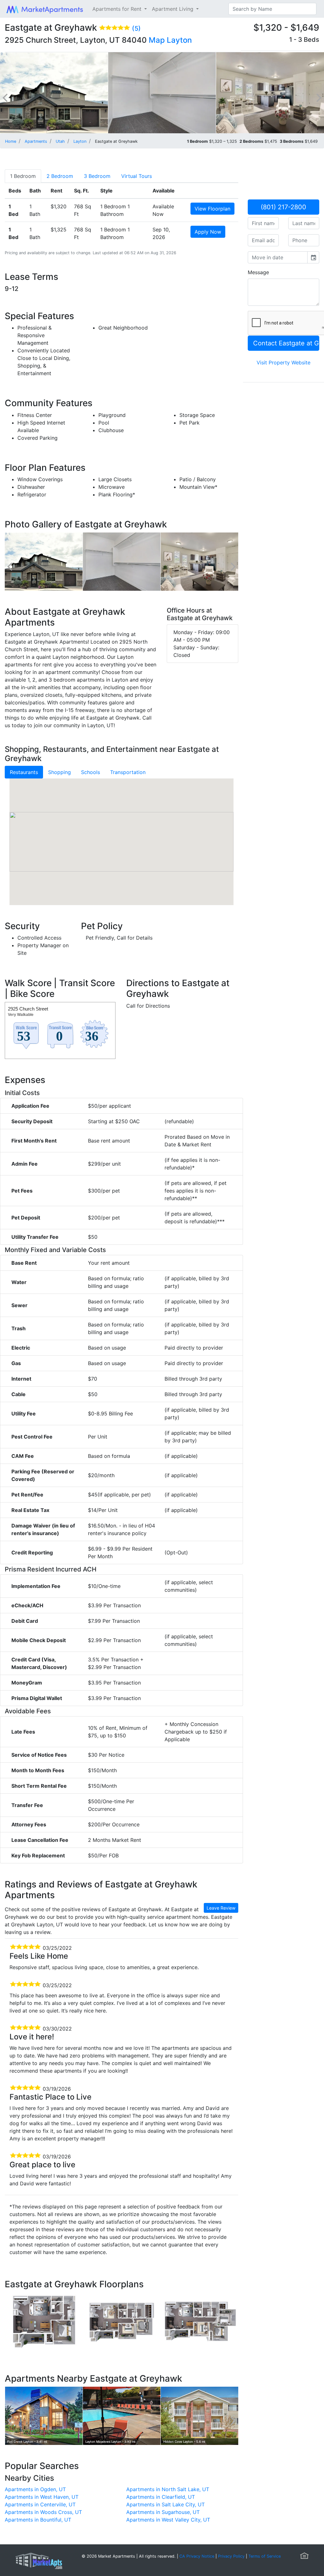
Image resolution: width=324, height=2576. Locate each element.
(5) (136, 28)
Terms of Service (265, 2556)
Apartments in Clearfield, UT (161, 2497)
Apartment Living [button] (173, 9)
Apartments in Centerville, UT (40, 2504)
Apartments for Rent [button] (118, 9)
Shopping (59, 772)
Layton (179, 40)
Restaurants (24, 772)
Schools (90, 772)
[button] (121, 835)
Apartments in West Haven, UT (42, 2497)
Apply (208, 232)
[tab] (23, 176)
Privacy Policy (231, 2556)
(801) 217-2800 (283, 207)
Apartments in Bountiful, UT (38, 2520)
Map (157, 40)
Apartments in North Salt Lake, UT (168, 2489)
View (212, 209)
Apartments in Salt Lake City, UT (165, 2504)
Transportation (128, 772)
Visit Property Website (283, 362)
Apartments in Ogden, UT (35, 2489)
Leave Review (221, 1908)
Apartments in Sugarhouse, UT (163, 2512)
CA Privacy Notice (197, 2556)
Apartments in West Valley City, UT (168, 2520)
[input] (278, 257)
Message (258, 272)
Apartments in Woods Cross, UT (43, 2512)
